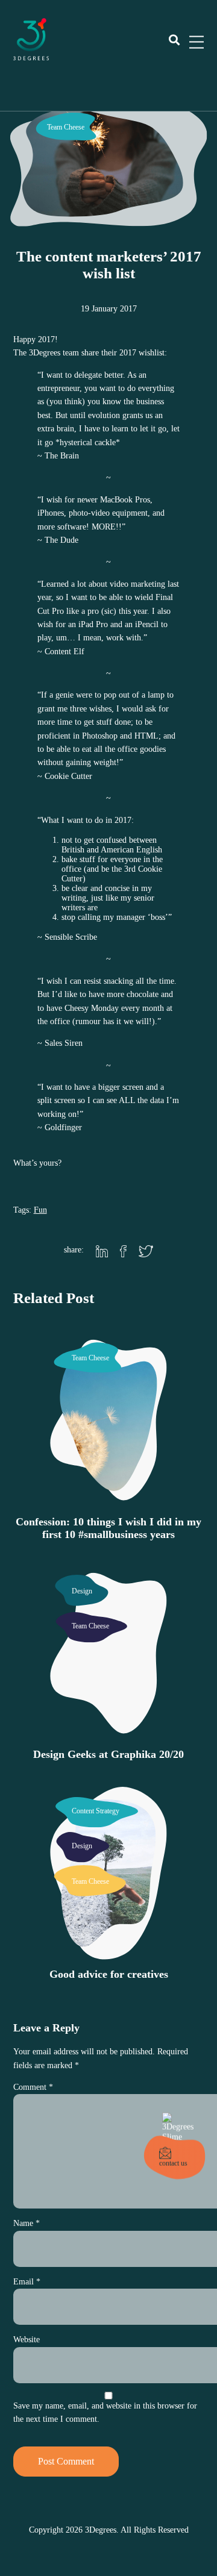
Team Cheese (66, 127)
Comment (33, 2087)
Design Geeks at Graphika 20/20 (108, 1754)
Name (27, 2223)
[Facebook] (123, 1252)
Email (27, 2282)
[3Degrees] (31, 58)
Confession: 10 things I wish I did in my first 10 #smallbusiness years (108, 1528)
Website (27, 2340)
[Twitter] (146, 1252)
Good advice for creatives (109, 1974)
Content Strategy (96, 1811)
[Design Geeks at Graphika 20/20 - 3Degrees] (108, 1733)
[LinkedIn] (102, 1252)
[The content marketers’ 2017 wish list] (108, 215)
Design (82, 1591)
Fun (40, 1210)
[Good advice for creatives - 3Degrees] (108, 1953)
